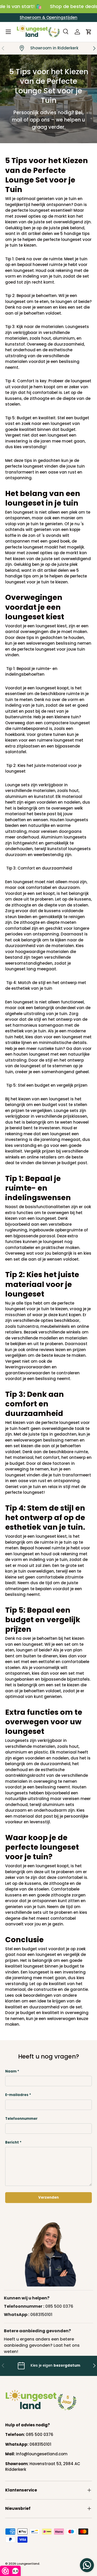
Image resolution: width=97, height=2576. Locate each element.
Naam (11, 2071)
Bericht (12, 2142)
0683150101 (41, 2315)
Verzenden (48, 2197)
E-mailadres (17, 2095)
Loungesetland (28, 2564)
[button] (89, 32)
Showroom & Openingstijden (48, 17)
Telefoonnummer (21, 2119)
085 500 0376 (59, 2306)
